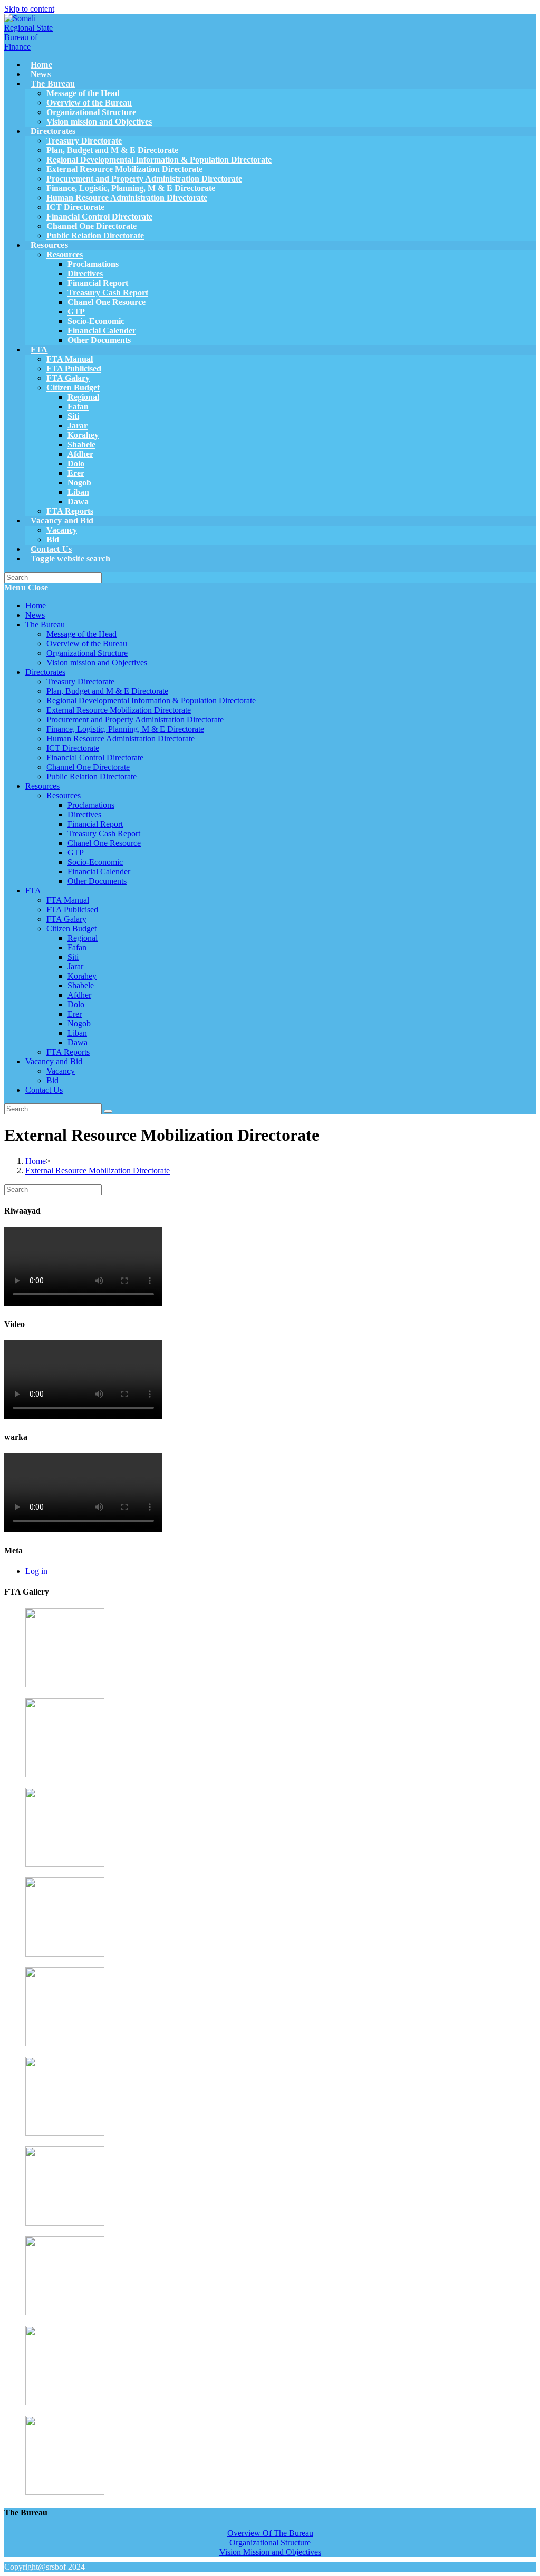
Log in (36, 1571)
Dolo (76, 1004)
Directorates (45, 672)
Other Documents (97, 881)
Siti (73, 957)
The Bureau (45, 624)
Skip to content (29, 9)
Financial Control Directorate (95, 757)
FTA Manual (68, 900)
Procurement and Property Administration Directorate (135, 719)
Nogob (79, 1023)
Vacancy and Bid (54, 1061)
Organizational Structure (87, 653)
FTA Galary (66, 919)
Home (36, 605)
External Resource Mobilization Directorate (119, 710)
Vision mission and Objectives (97, 662)
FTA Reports (68, 1052)
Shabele (81, 985)
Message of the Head (81, 634)
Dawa (78, 1042)
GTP (76, 852)
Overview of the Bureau (87, 643)
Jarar (75, 966)
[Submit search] (108, 1111)
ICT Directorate (73, 748)
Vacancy (61, 1071)
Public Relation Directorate (91, 776)
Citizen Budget (71, 928)
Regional (83, 938)
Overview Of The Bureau (270, 2533)
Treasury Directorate (80, 681)
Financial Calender (99, 871)
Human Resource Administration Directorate (120, 738)
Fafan (77, 947)
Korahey (82, 976)
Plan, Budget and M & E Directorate (107, 691)
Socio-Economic (95, 862)
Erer (75, 1014)
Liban (77, 1033)
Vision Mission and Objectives (270, 2552)
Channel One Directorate (88, 767)
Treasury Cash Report (104, 833)
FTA (33, 890)
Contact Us (44, 1090)
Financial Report (95, 824)
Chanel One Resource (104, 843)
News (35, 615)
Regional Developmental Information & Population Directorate (151, 700)
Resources (42, 786)
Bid (52, 1080)
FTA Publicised (72, 909)
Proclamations (91, 805)
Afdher (79, 995)
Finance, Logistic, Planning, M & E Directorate (125, 729)
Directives (84, 814)
